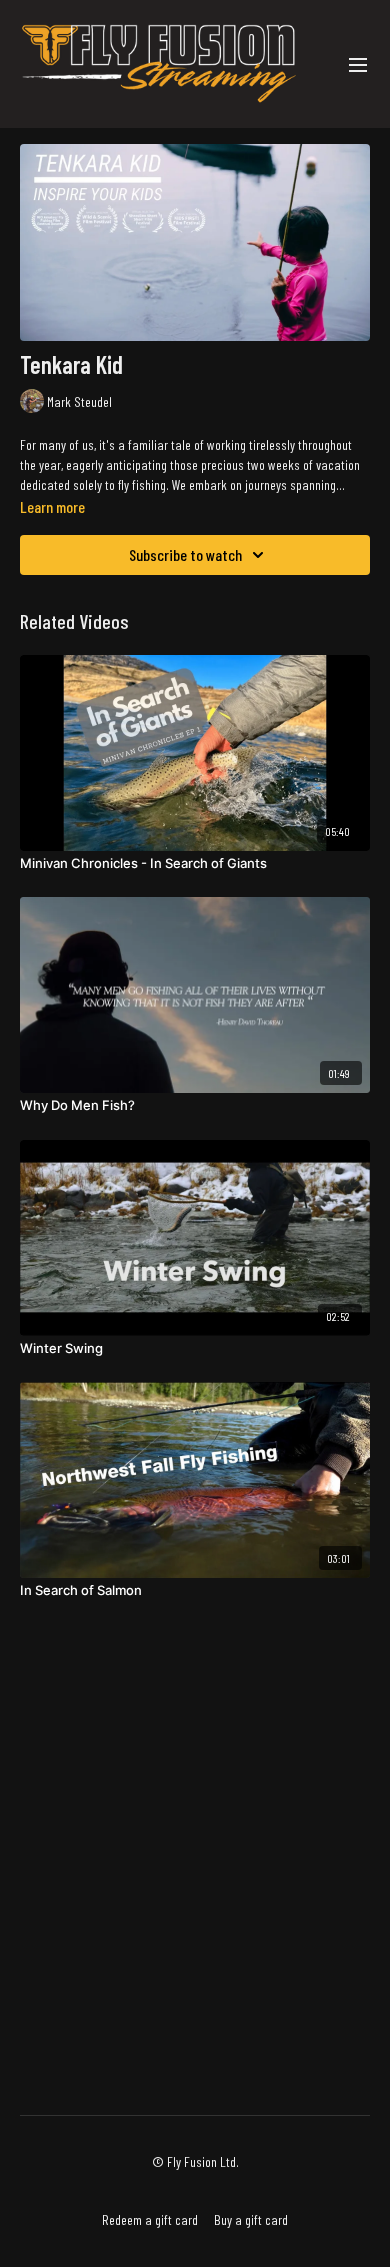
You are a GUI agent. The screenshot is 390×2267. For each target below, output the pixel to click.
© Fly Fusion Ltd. (195, 2162)
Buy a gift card (251, 2219)
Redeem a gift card (150, 2219)
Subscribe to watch (185, 554)
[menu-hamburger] (358, 64)
